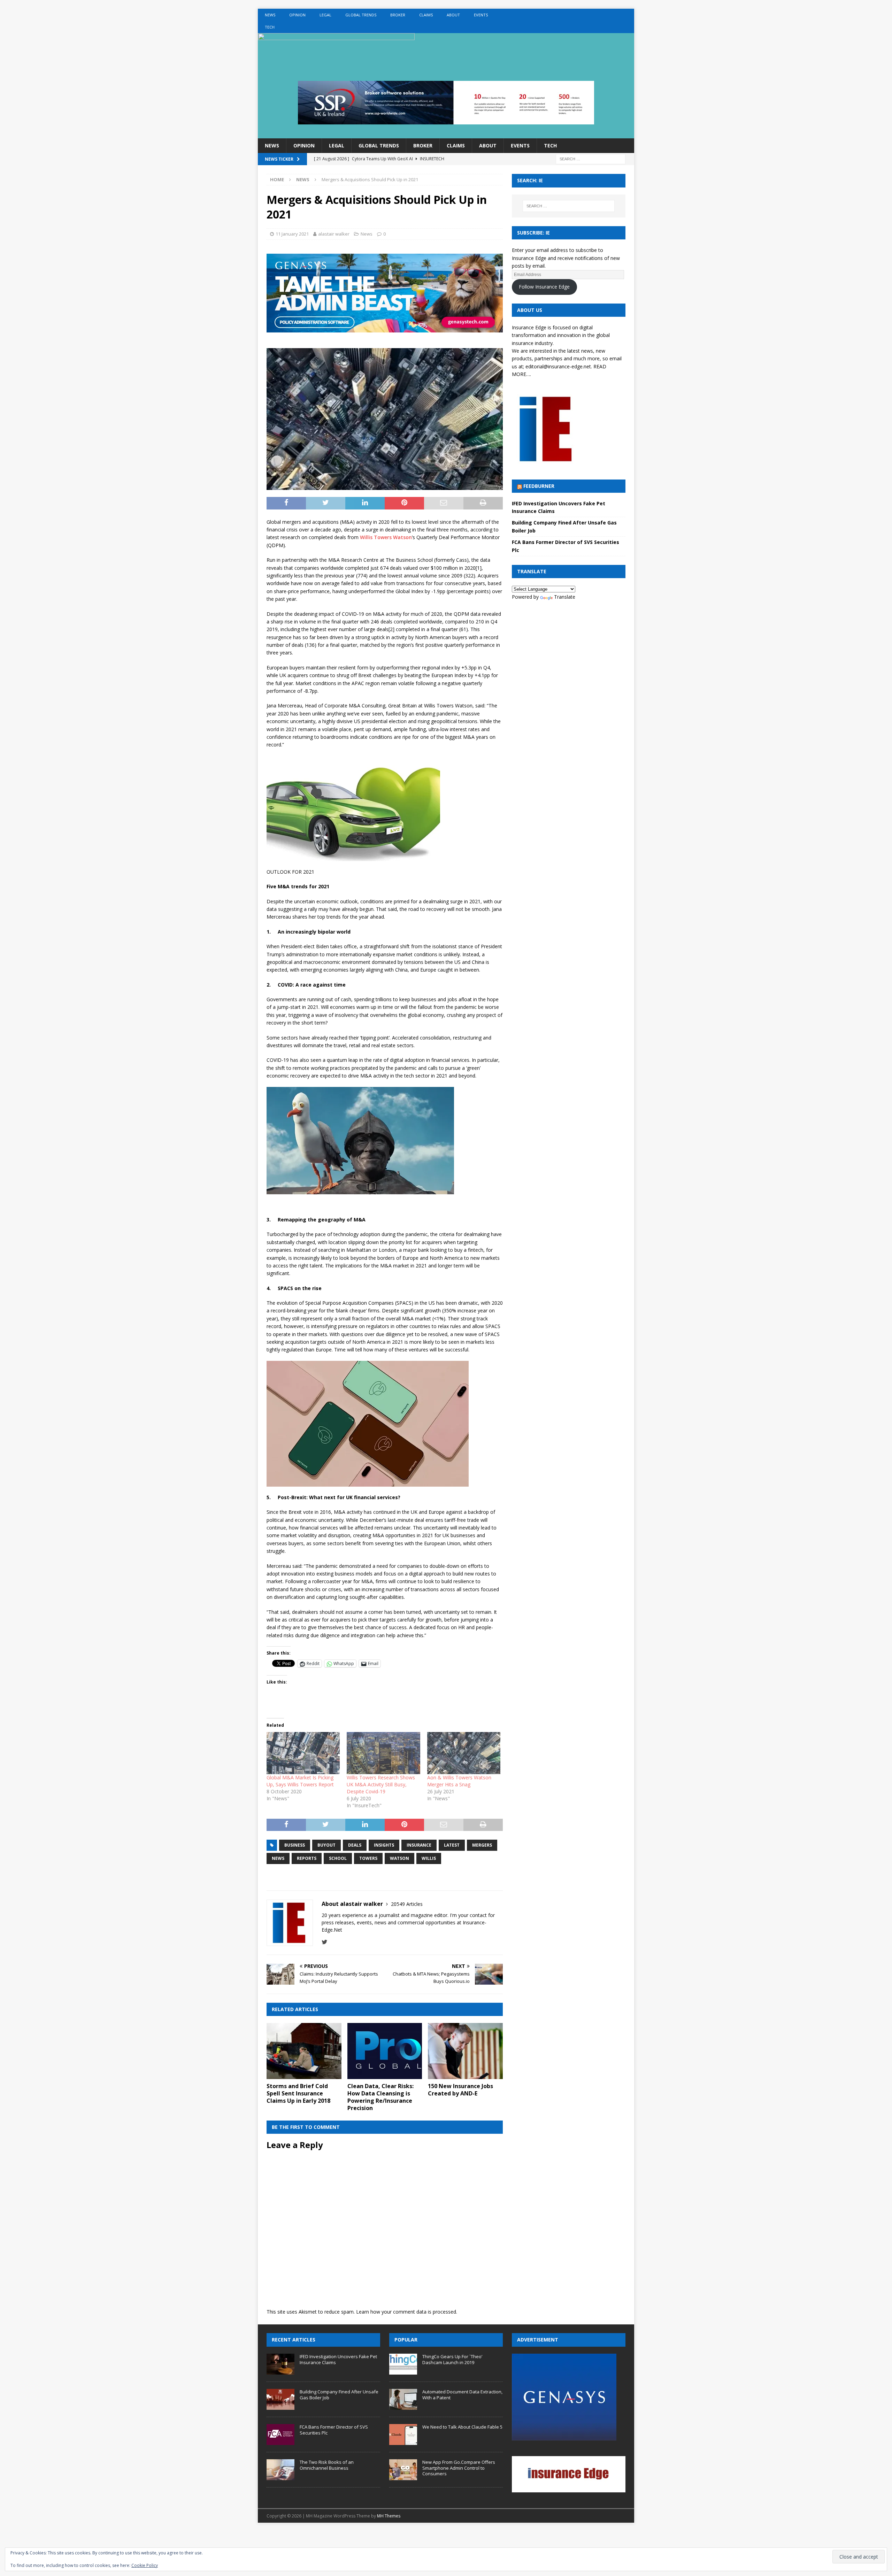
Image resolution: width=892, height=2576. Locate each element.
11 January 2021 (292, 234)
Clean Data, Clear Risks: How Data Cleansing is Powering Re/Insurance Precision (380, 2097)
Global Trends (361, 15)
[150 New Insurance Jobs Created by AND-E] (465, 2051)
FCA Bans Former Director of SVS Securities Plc (334, 2430)
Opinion (297, 15)
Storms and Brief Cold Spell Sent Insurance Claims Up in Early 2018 (298, 2093)
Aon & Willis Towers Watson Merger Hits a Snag (459, 1781)
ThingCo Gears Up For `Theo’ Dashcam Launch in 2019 (452, 2359)
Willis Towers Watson (386, 537)
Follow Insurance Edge (544, 287)
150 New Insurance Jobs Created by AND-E (460, 2090)
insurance (419, 1845)
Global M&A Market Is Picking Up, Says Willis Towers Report (300, 1781)
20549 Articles (407, 1904)
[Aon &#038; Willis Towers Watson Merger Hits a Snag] (464, 1753)
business (295, 1845)
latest (452, 1845)
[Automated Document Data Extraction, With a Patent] (403, 2399)
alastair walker (334, 234)
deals (355, 1845)
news (278, 1858)
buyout (326, 1845)
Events (481, 15)
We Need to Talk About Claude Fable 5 (462, 2427)
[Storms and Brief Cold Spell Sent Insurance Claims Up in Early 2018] (304, 2051)
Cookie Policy (145, 2565)
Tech (270, 27)
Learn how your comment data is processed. (407, 2312)
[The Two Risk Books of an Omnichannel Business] (280, 2470)
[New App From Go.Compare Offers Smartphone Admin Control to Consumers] (403, 2470)
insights (384, 1845)
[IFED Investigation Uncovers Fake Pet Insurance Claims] (280, 2364)
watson (399, 1858)
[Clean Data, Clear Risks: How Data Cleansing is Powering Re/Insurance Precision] (385, 2051)
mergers (482, 1845)
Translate (565, 597)
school (338, 1858)
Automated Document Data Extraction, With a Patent (462, 2395)
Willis (429, 1858)
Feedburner (539, 486)
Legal (325, 15)
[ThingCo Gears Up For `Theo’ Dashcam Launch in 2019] (403, 2364)
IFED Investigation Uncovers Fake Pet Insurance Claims (338, 2359)
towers (368, 1858)
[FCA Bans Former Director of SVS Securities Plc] (280, 2435)
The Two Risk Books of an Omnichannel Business (327, 2465)
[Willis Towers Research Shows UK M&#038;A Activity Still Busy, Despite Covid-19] (383, 1753)
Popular (406, 2340)
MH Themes (389, 2516)
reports (307, 1858)
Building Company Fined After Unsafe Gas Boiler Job (339, 2395)
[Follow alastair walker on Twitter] (325, 1942)
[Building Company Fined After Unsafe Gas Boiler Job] (280, 2399)
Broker (398, 15)
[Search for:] (591, 159)
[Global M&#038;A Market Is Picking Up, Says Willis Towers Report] (303, 1753)
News (270, 15)
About (453, 15)
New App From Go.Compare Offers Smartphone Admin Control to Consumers (459, 2468)
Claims (426, 15)
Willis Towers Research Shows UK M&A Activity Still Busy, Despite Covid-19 (381, 1784)
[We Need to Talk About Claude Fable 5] (403, 2435)
